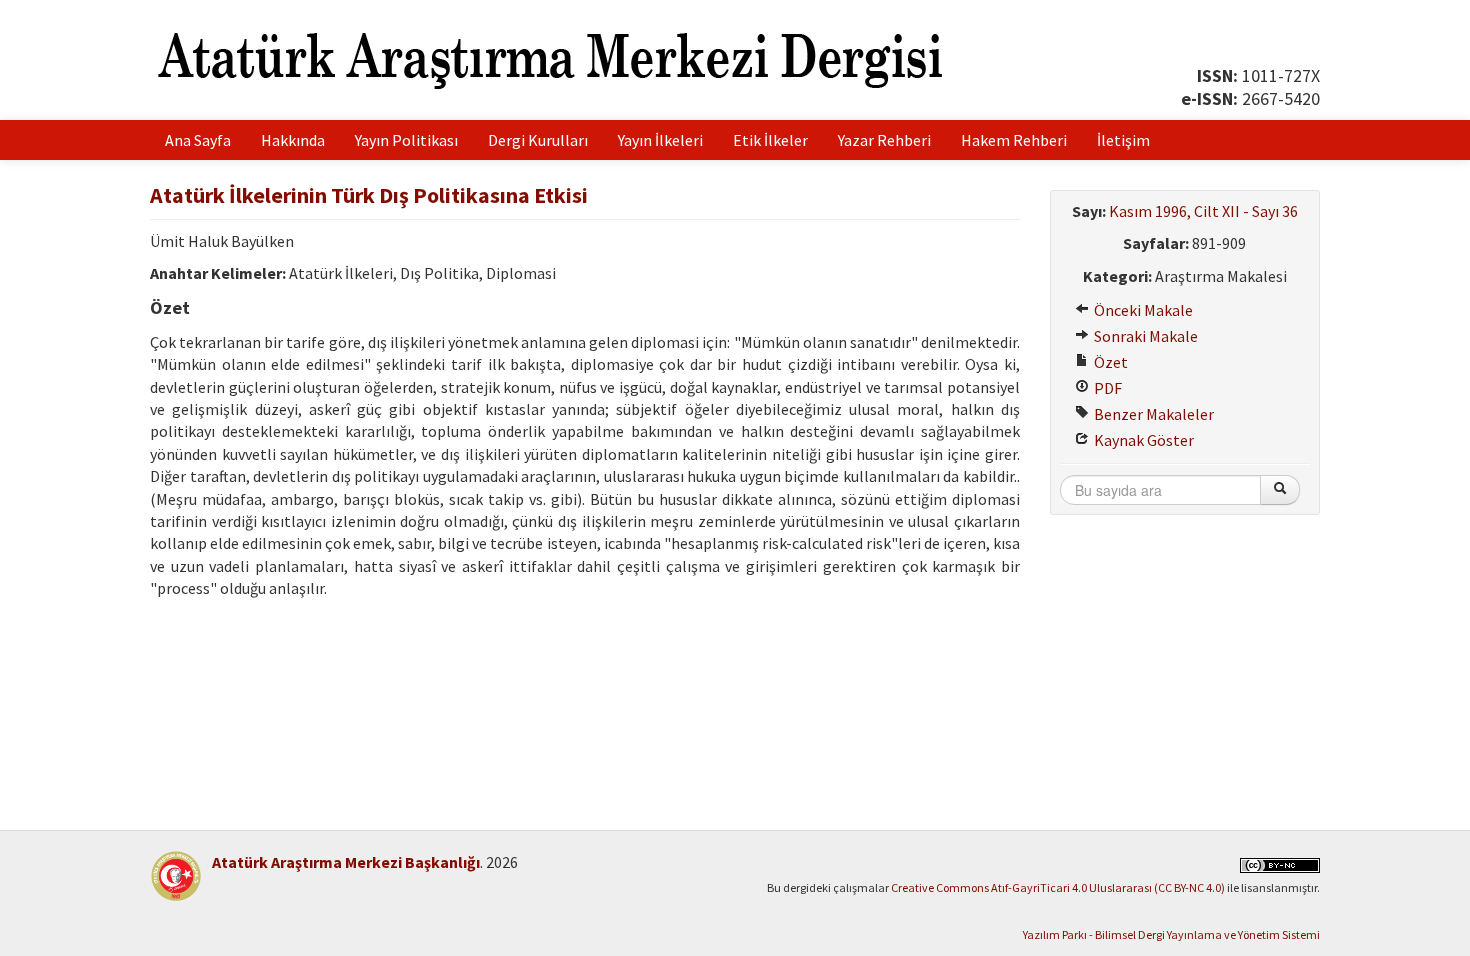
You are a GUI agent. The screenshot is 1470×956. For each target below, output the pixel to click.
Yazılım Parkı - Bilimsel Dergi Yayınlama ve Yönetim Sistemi (1171, 934)
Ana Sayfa (198, 140)
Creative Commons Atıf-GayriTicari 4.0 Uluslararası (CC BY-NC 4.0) (1058, 887)
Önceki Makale (1142, 310)
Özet (1109, 362)
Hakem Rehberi (1014, 140)
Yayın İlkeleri (660, 140)
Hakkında (293, 140)
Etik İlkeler (770, 140)
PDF (1106, 388)
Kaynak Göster (1142, 440)
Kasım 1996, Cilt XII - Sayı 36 (1203, 211)
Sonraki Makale (1144, 336)
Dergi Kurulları (538, 140)
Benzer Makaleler (1152, 414)
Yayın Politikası (406, 140)
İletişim (1123, 140)
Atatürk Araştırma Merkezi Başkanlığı (346, 862)
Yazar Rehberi (884, 140)
